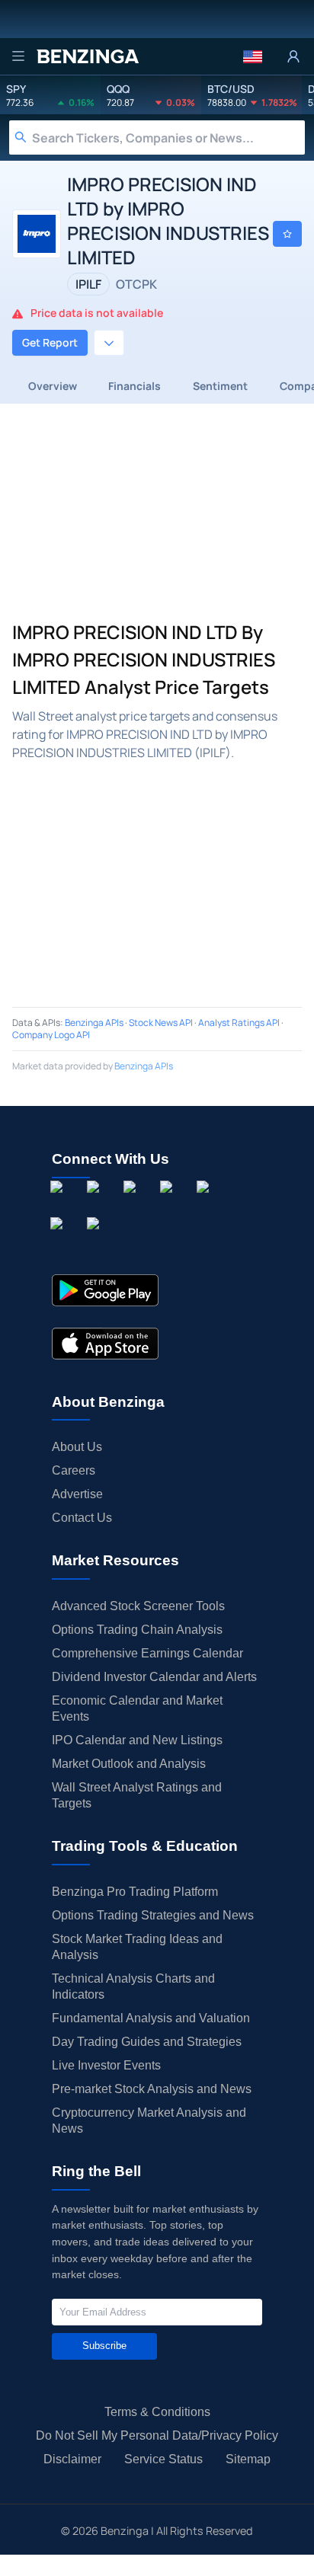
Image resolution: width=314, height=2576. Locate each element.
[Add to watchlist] (287, 234)
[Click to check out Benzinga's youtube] (206, 1204)
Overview (53, 386)
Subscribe (104, 2346)
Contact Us (82, 1518)
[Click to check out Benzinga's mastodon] (96, 1241)
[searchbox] (168, 137)
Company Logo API (51, 1035)
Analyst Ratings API (239, 1023)
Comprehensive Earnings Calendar (147, 1653)
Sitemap (248, 2459)
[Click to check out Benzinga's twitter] (169, 1204)
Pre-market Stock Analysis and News (152, 2089)
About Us (77, 1447)
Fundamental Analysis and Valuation (151, 2018)
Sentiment (220, 386)
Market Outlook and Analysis (129, 1764)
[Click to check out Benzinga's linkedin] (133, 1204)
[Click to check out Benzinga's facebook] (59, 1204)
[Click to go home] (88, 56)
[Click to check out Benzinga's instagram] (96, 1204)
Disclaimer (72, 2459)
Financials (135, 386)
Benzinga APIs (94, 1023)
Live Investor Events (106, 2065)
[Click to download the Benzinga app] (105, 1290)
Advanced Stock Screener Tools (138, 1606)
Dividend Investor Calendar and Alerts (154, 1677)
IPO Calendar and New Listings (137, 1740)
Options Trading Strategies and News (153, 1915)
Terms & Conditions (157, 2412)
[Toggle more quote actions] (109, 343)
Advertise (77, 1494)
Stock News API (161, 1023)
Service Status (163, 2459)
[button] (253, 56)
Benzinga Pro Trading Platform (135, 1892)
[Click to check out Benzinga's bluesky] (59, 1241)
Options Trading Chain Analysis (137, 1630)
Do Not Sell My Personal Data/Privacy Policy (157, 2435)
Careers (74, 1470)
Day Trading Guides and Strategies (147, 2042)
